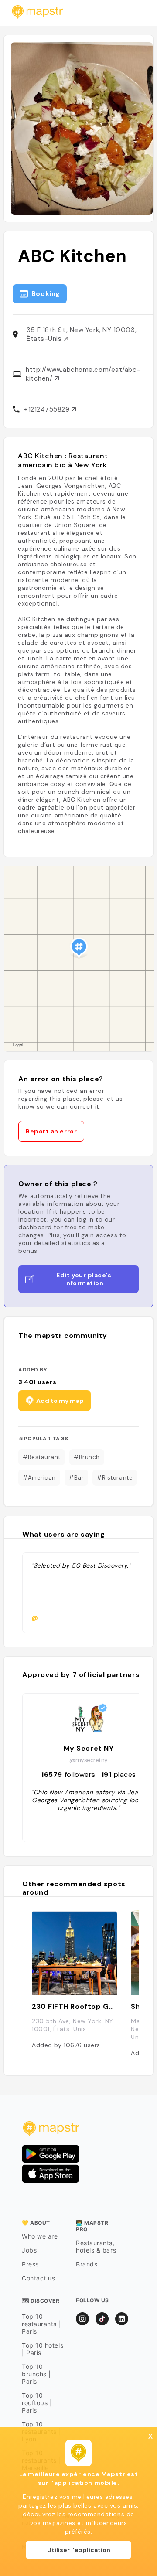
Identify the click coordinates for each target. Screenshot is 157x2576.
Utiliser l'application (79, 2550)
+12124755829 (48, 409)
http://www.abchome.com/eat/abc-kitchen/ (83, 374)
